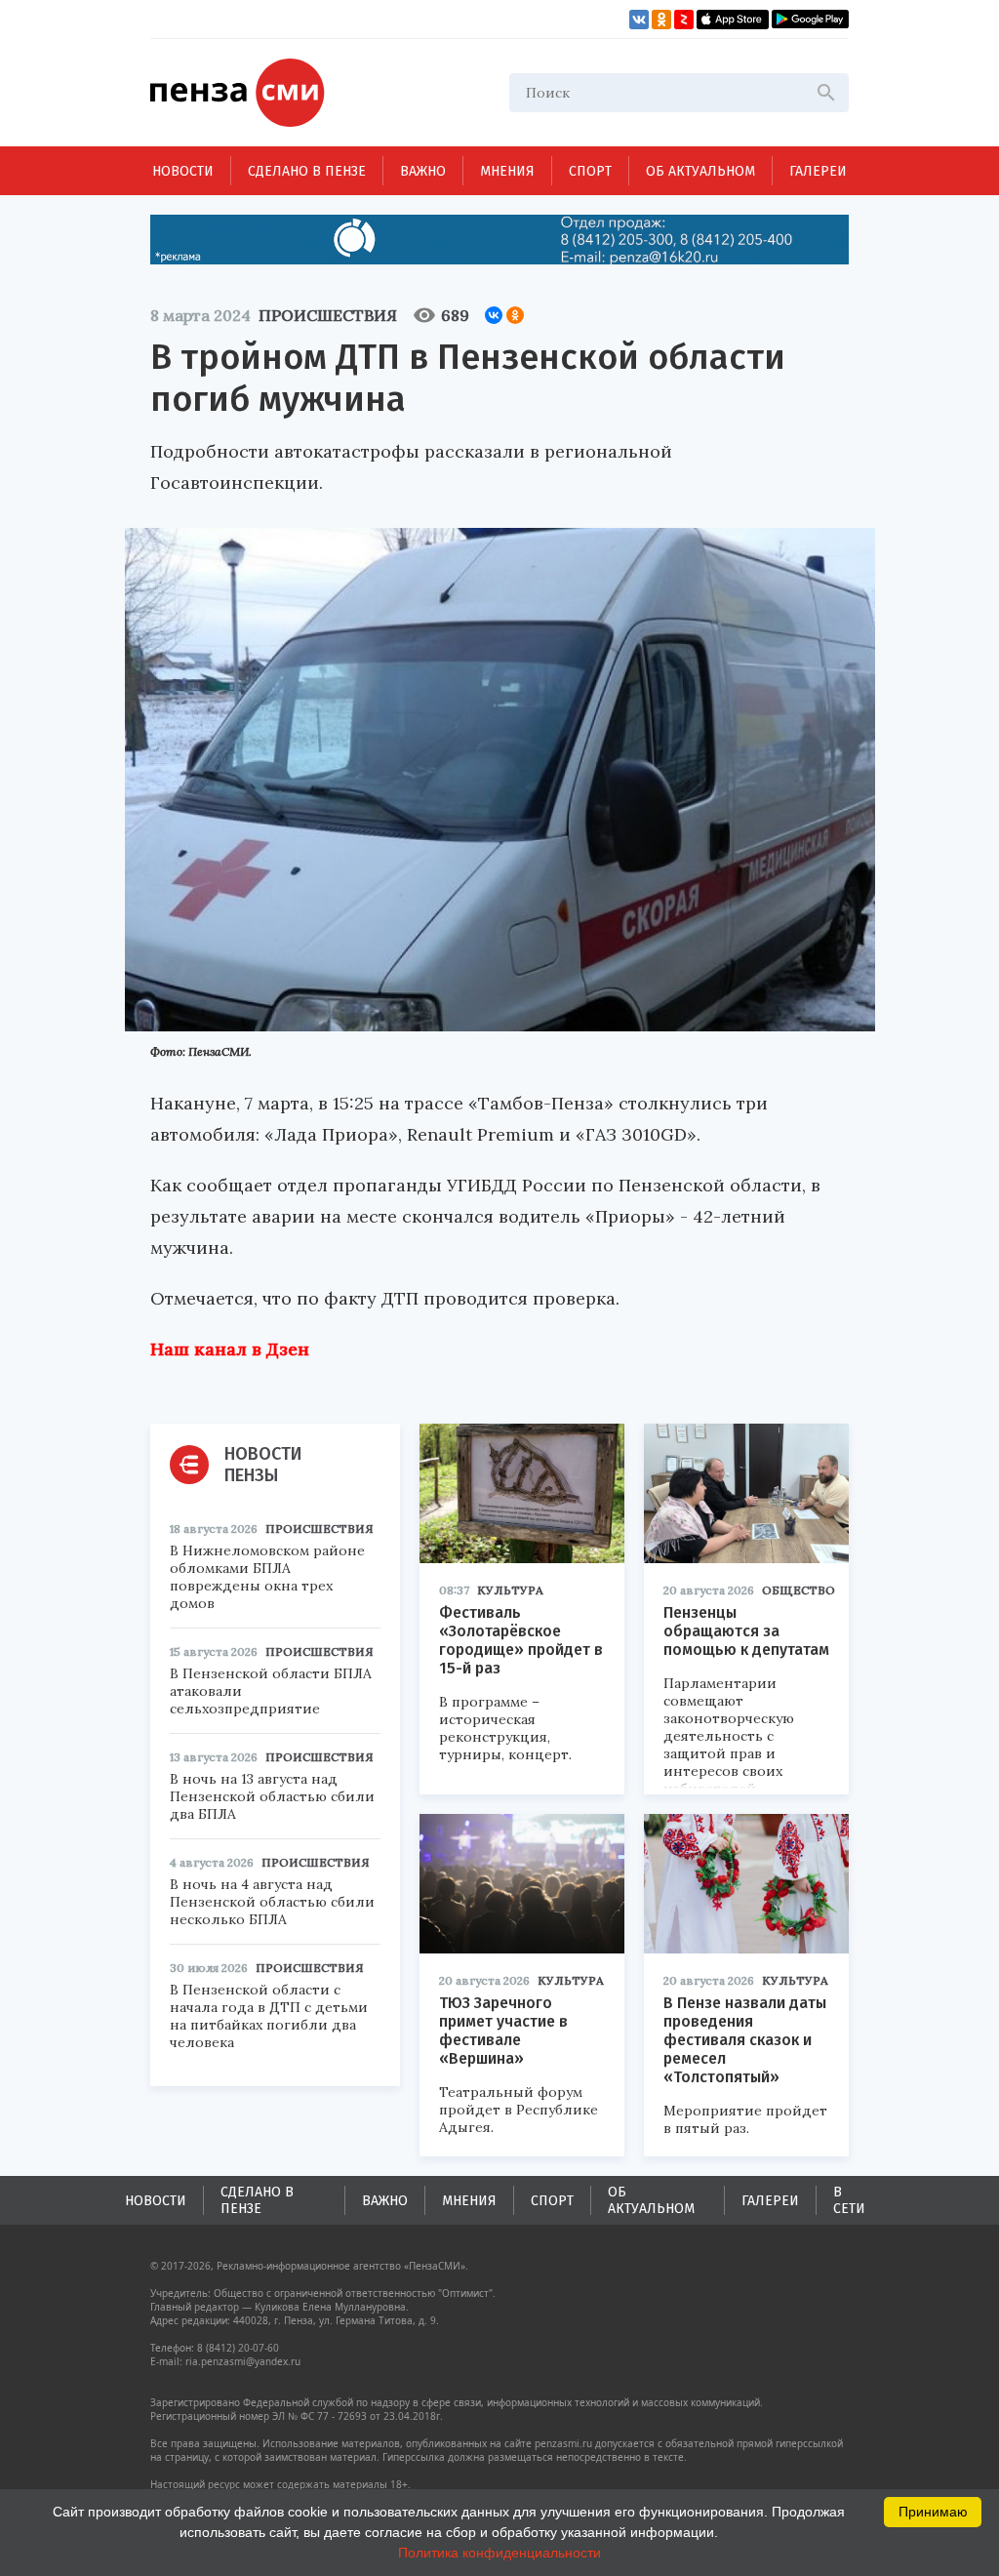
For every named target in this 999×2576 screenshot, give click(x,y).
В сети (849, 2200)
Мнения (507, 171)
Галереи (818, 171)
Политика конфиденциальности (499, 2553)
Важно (423, 171)
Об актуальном (700, 171)
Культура (510, 1590)
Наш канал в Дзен (230, 1349)
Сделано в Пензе (307, 171)
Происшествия (328, 315)
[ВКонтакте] (494, 315)
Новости (183, 171)
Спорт (590, 171)
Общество (799, 1590)
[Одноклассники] (515, 315)
